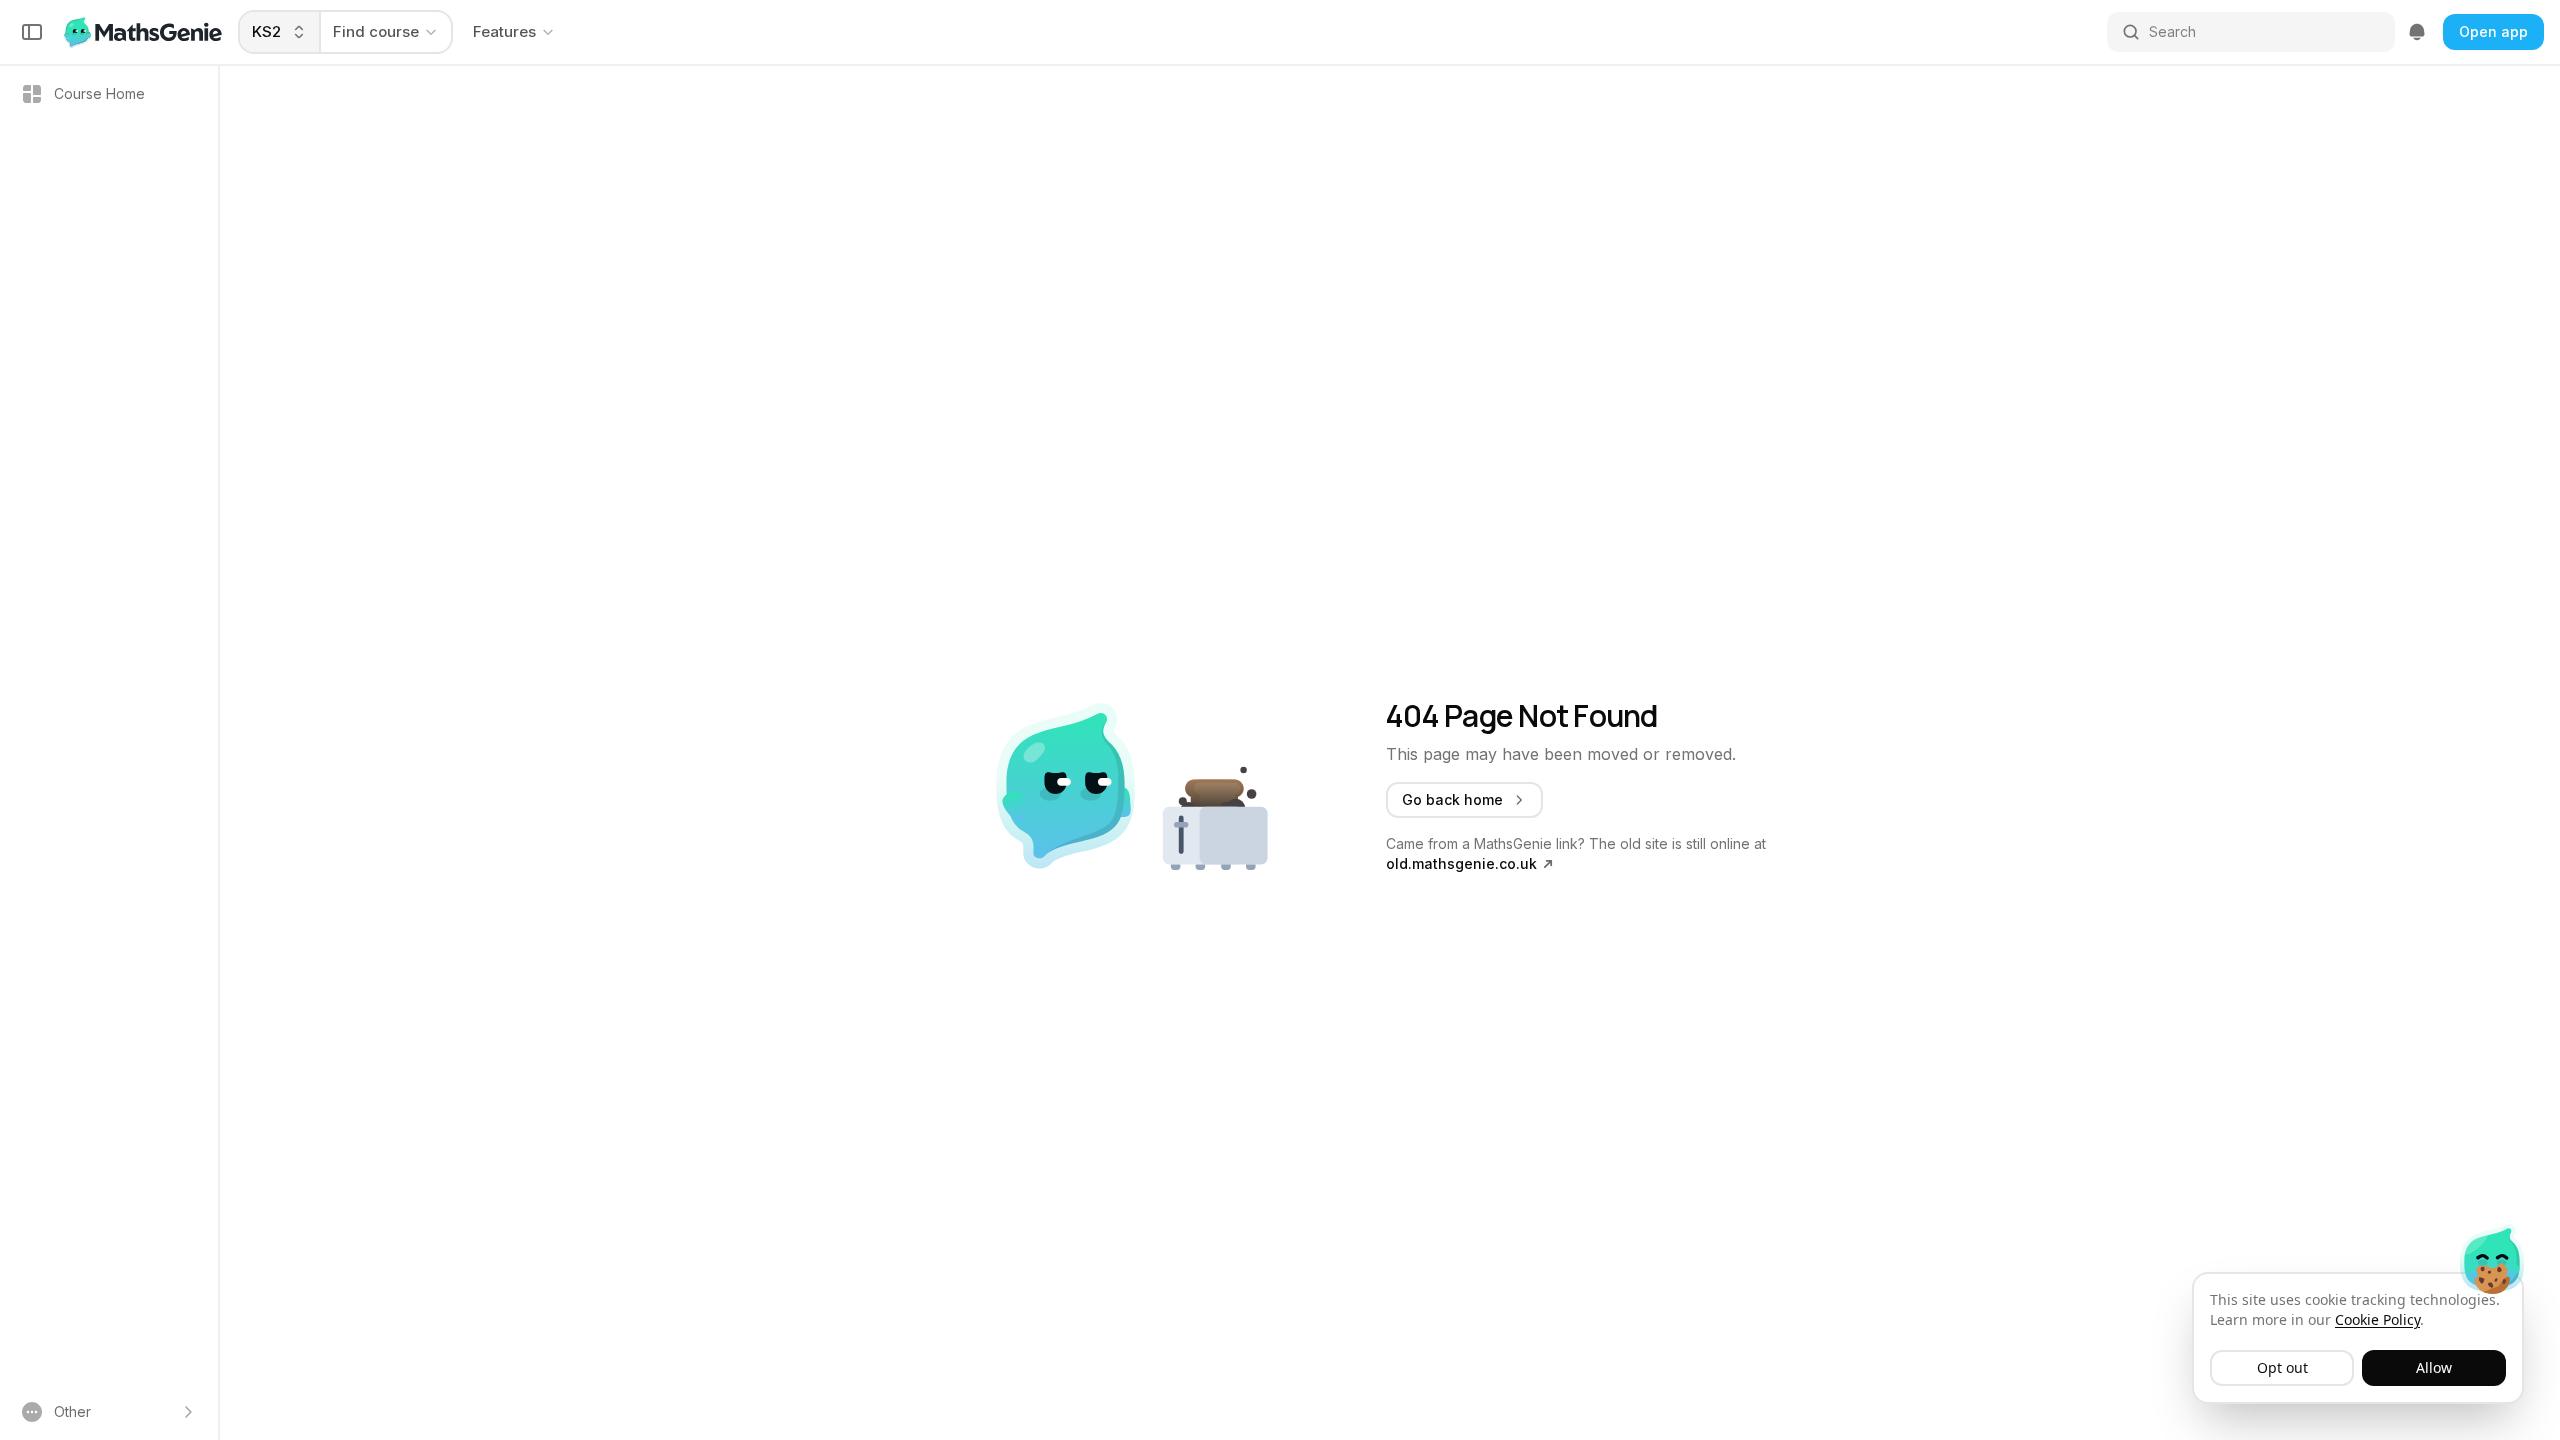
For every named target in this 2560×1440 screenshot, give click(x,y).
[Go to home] (145, 32)
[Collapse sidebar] (32, 32)
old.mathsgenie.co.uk (1461, 863)
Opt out (2282, 1367)
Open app (2493, 31)
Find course (376, 31)
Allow (2434, 1367)
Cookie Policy (2377, 1319)
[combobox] (280, 32)
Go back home (1452, 799)
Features (504, 31)
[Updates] (2417, 32)
